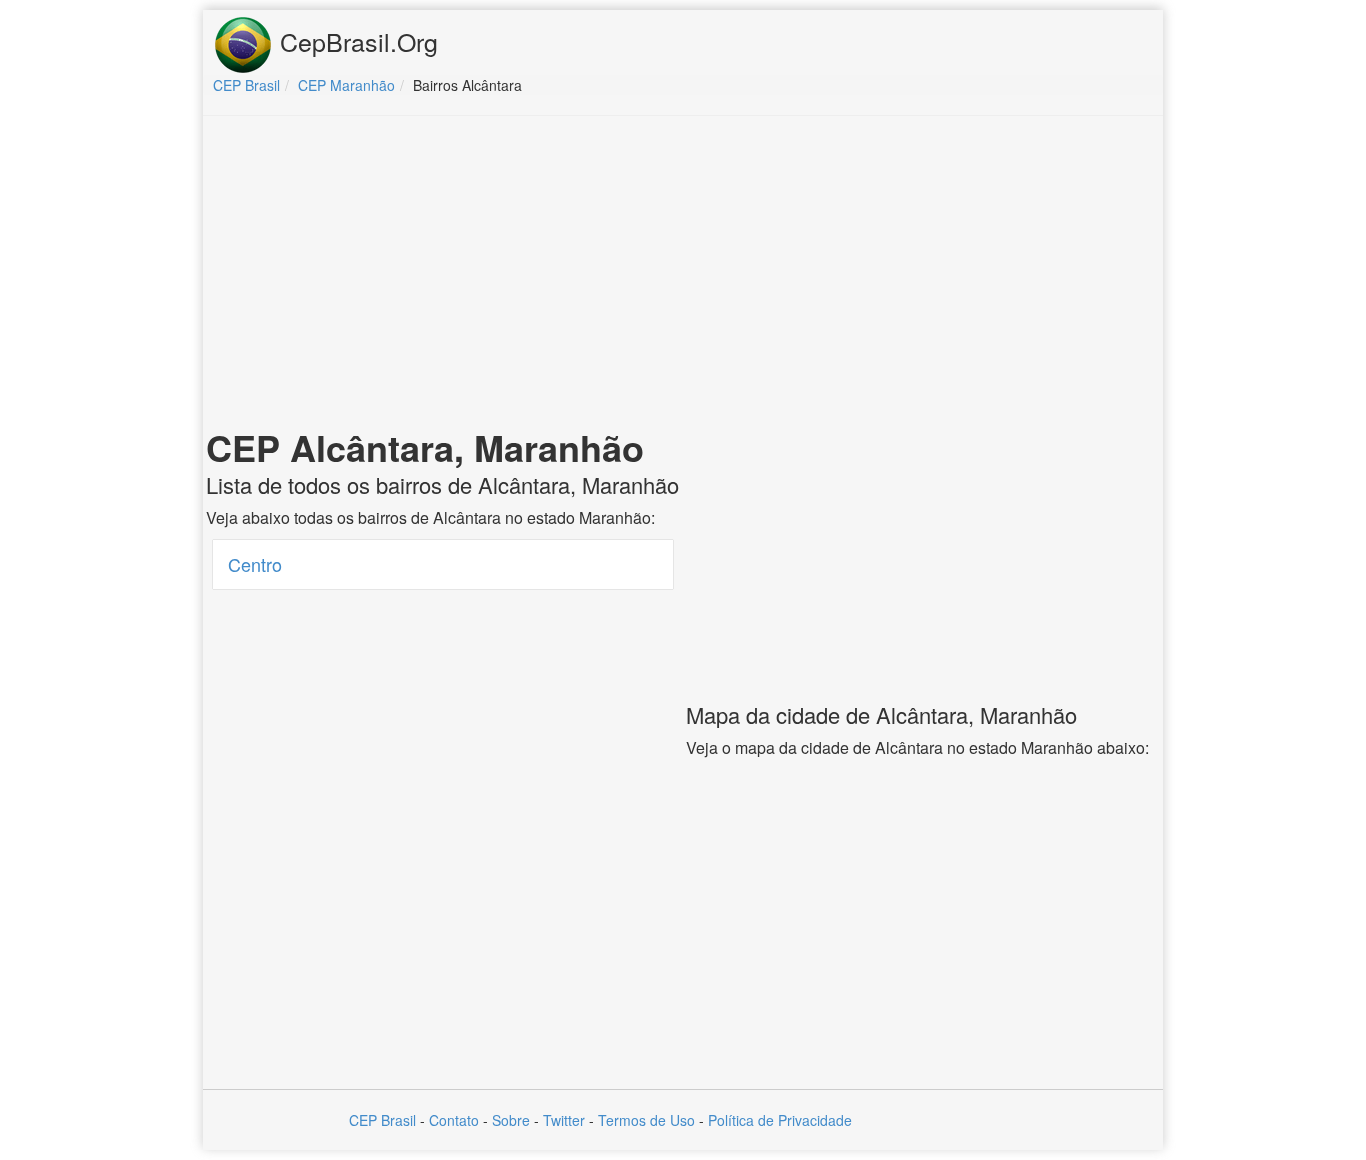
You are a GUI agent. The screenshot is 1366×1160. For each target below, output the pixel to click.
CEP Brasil (382, 1120)
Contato (454, 1120)
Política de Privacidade (780, 1120)
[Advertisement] (683, 276)
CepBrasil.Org (355, 41)
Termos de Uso (646, 1120)
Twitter (564, 1120)
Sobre (511, 1120)
